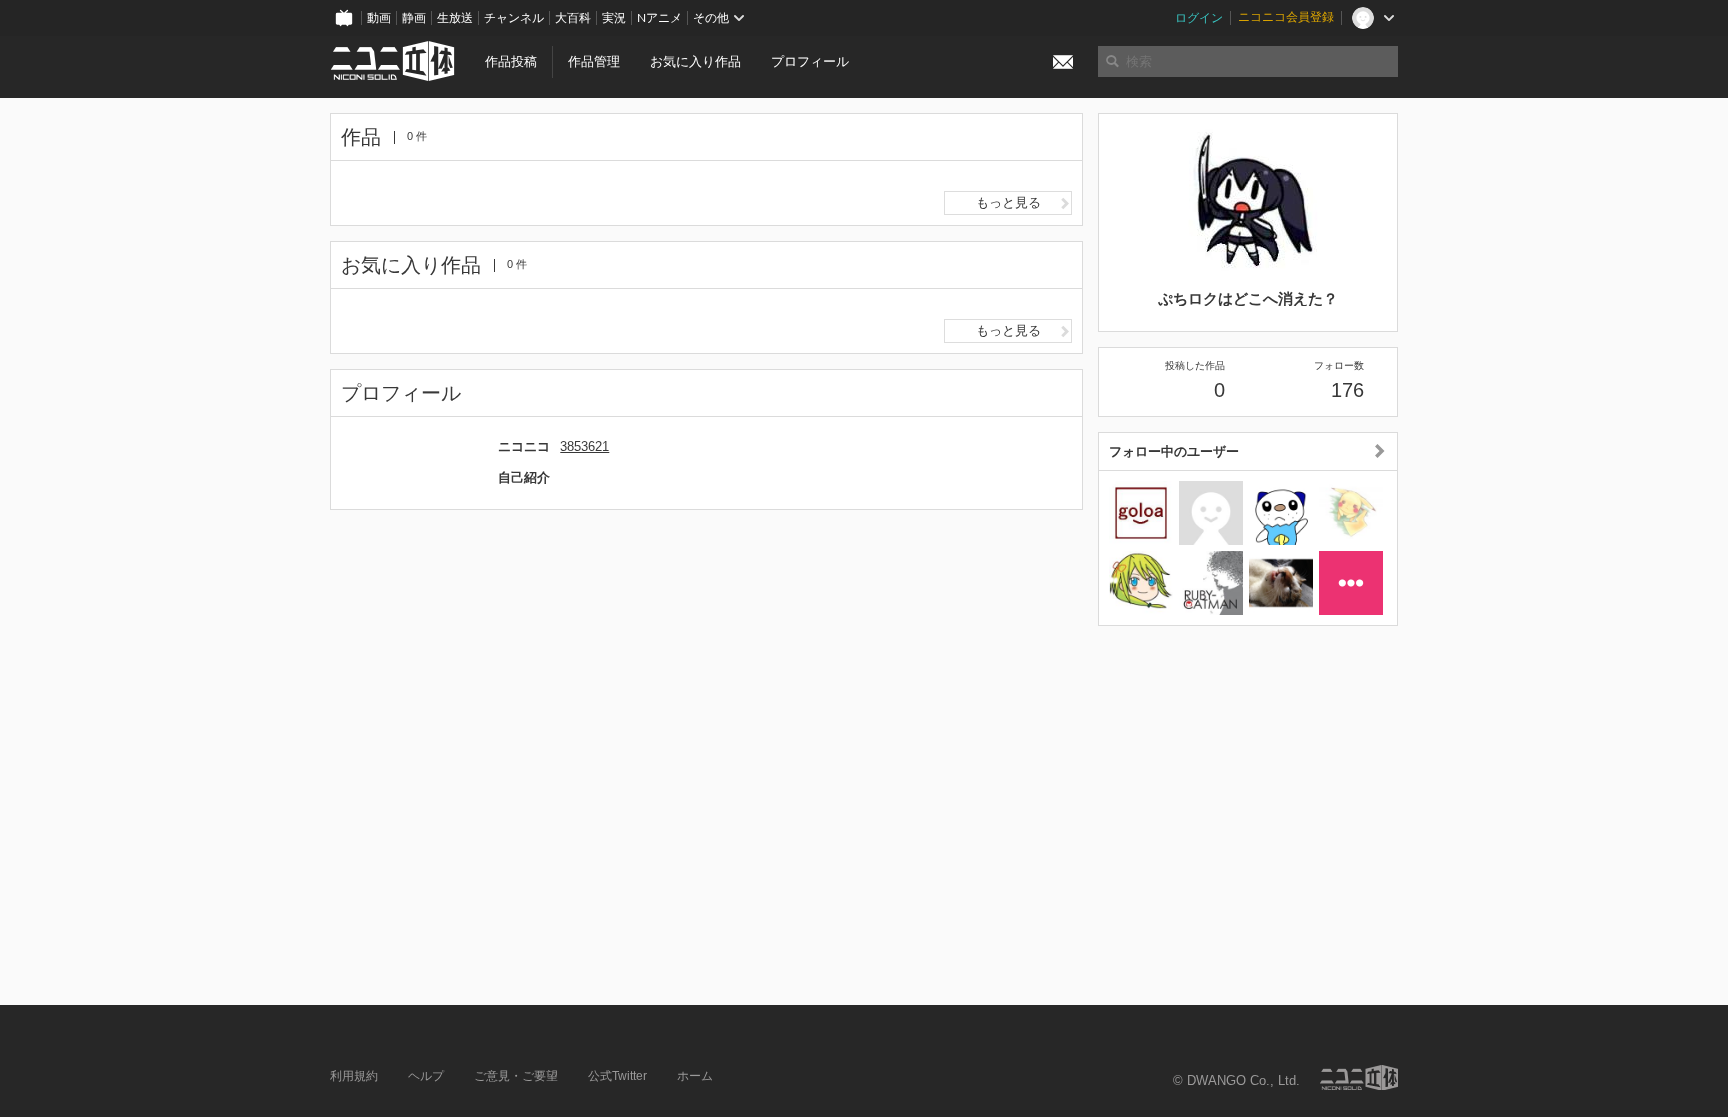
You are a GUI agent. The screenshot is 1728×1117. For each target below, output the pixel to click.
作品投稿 (511, 61)
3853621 (584, 446)
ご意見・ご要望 (516, 1076)
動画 (379, 18)
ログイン (1199, 18)
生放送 (455, 18)
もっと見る (1008, 202)
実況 (614, 18)
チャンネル (514, 18)
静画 (414, 18)
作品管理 (594, 61)
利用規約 (354, 1076)
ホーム (695, 1076)
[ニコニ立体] (1359, 1077)
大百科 (573, 18)
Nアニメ (659, 18)
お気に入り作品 (695, 61)
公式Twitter (617, 1076)
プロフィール (810, 61)
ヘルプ (426, 1076)
